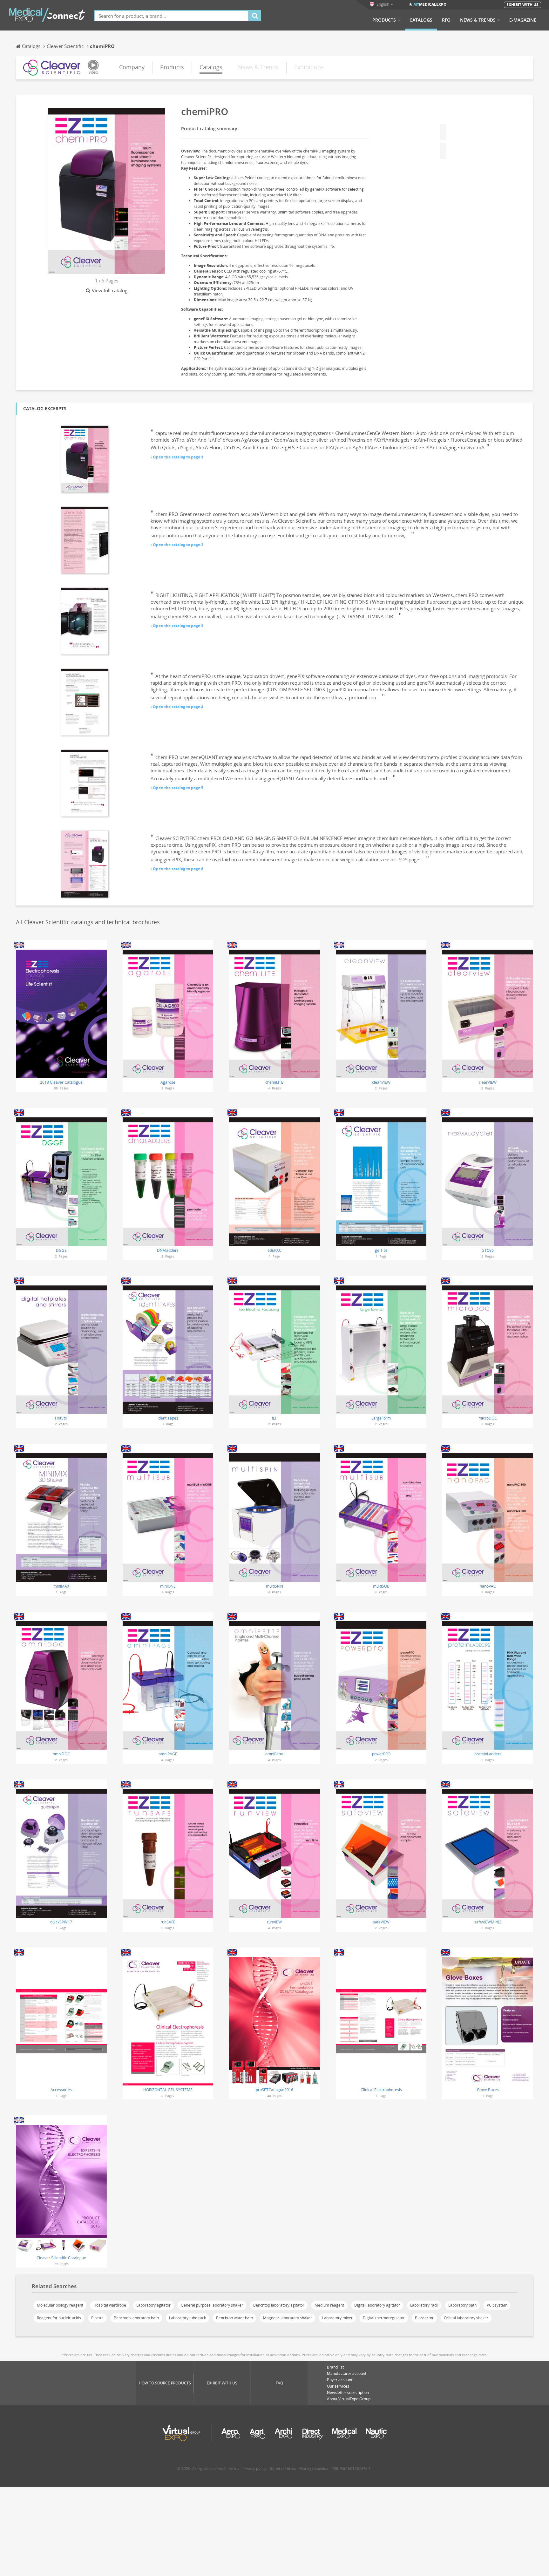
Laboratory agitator (153, 2305)
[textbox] (171, 16)
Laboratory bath (462, 2305)
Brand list (335, 2367)
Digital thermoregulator (384, 2318)
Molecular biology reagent (60, 2305)
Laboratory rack (424, 2305)
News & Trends (478, 20)
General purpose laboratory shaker (212, 2305)
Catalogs (421, 20)
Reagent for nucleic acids (59, 2318)
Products (384, 20)
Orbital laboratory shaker (466, 2318)
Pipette (97, 2318)
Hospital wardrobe (110, 2305)
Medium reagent (329, 2305)
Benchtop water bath (234, 2318)
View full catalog (110, 290)
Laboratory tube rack (187, 2318)
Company (132, 67)
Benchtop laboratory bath (136, 2318)
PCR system (497, 2305)
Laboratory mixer (337, 2318)
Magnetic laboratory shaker (288, 2318)
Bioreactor (424, 2318)
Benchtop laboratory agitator (279, 2305)
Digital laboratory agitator (377, 2305)
